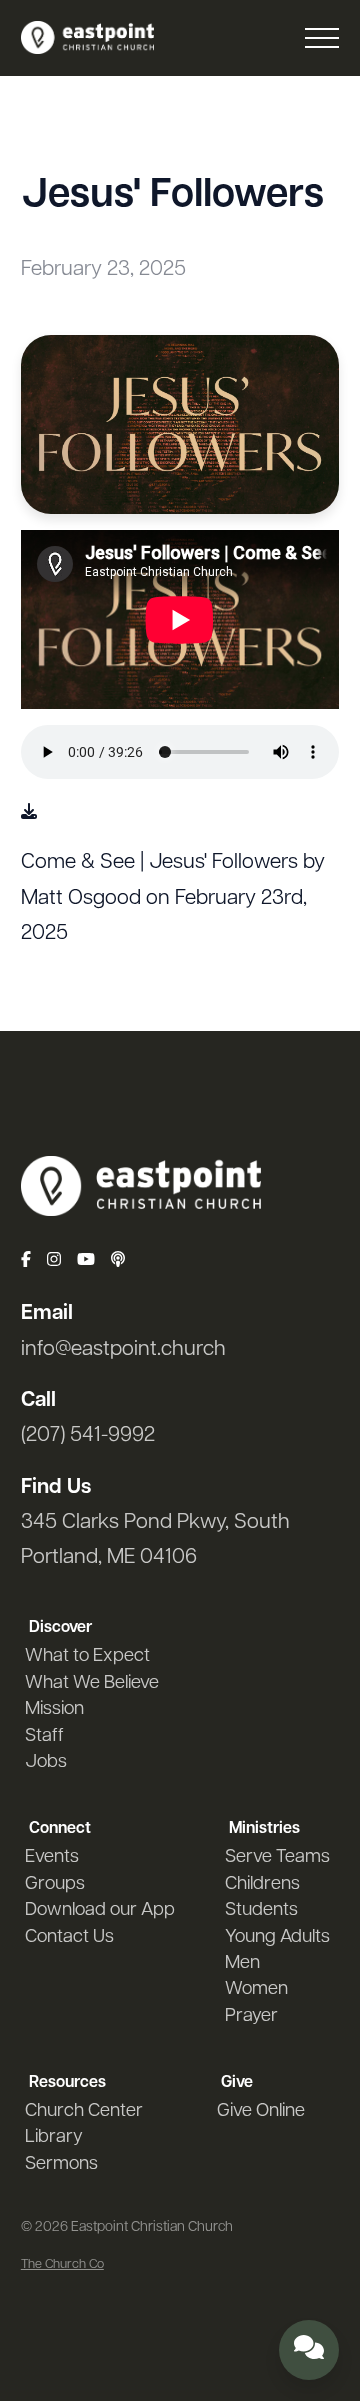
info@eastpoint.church (123, 1349)
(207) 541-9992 (88, 1435)
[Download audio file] (29, 813)
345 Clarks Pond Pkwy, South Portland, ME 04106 (155, 1540)
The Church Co (62, 2264)
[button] (322, 38)
